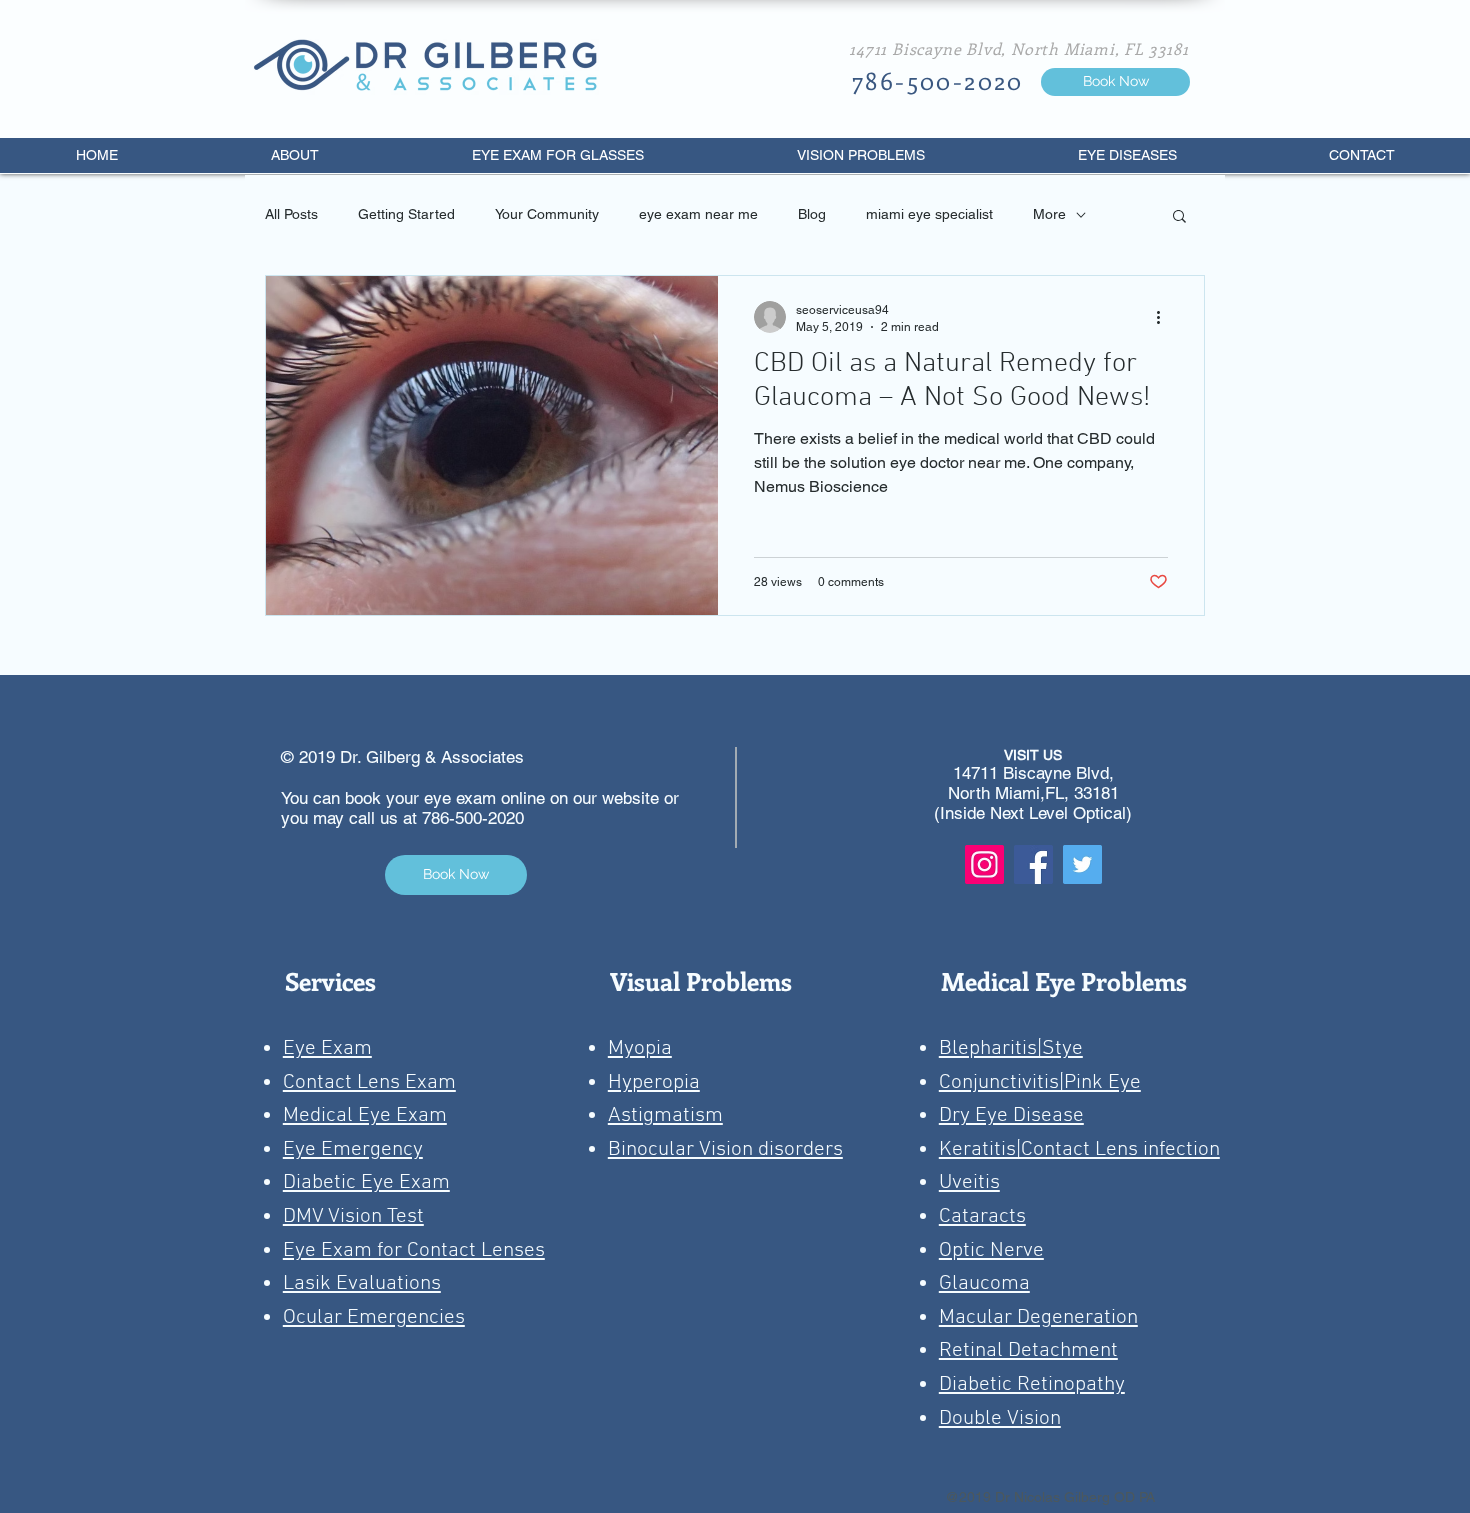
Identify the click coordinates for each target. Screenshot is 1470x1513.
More (1049, 214)
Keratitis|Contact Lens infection (1079, 1149)
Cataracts (982, 1216)
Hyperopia (654, 1082)
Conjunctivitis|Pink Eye (1040, 1082)
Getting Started (406, 214)
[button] (1179, 217)
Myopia (640, 1048)
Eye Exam (327, 1048)
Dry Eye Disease (1011, 1115)
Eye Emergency (353, 1149)
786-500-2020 (473, 818)
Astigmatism (665, 1115)
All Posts (291, 214)
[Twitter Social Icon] (1082, 864)
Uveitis (969, 1182)
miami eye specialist (929, 214)
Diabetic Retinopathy (1032, 1384)
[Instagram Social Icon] (984, 864)
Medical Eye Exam (365, 1115)
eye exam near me (698, 214)
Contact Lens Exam (369, 1082)
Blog (812, 214)
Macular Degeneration (1038, 1317)
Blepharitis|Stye (1011, 1048)
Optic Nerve (991, 1250)
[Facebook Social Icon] (1033, 864)
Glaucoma (984, 1283)
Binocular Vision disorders (725, 1149)
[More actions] (1165, 317)
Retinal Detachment (1028, 1350)
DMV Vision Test (353, 1216)
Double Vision (1000, 1418)
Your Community (547, 214)
